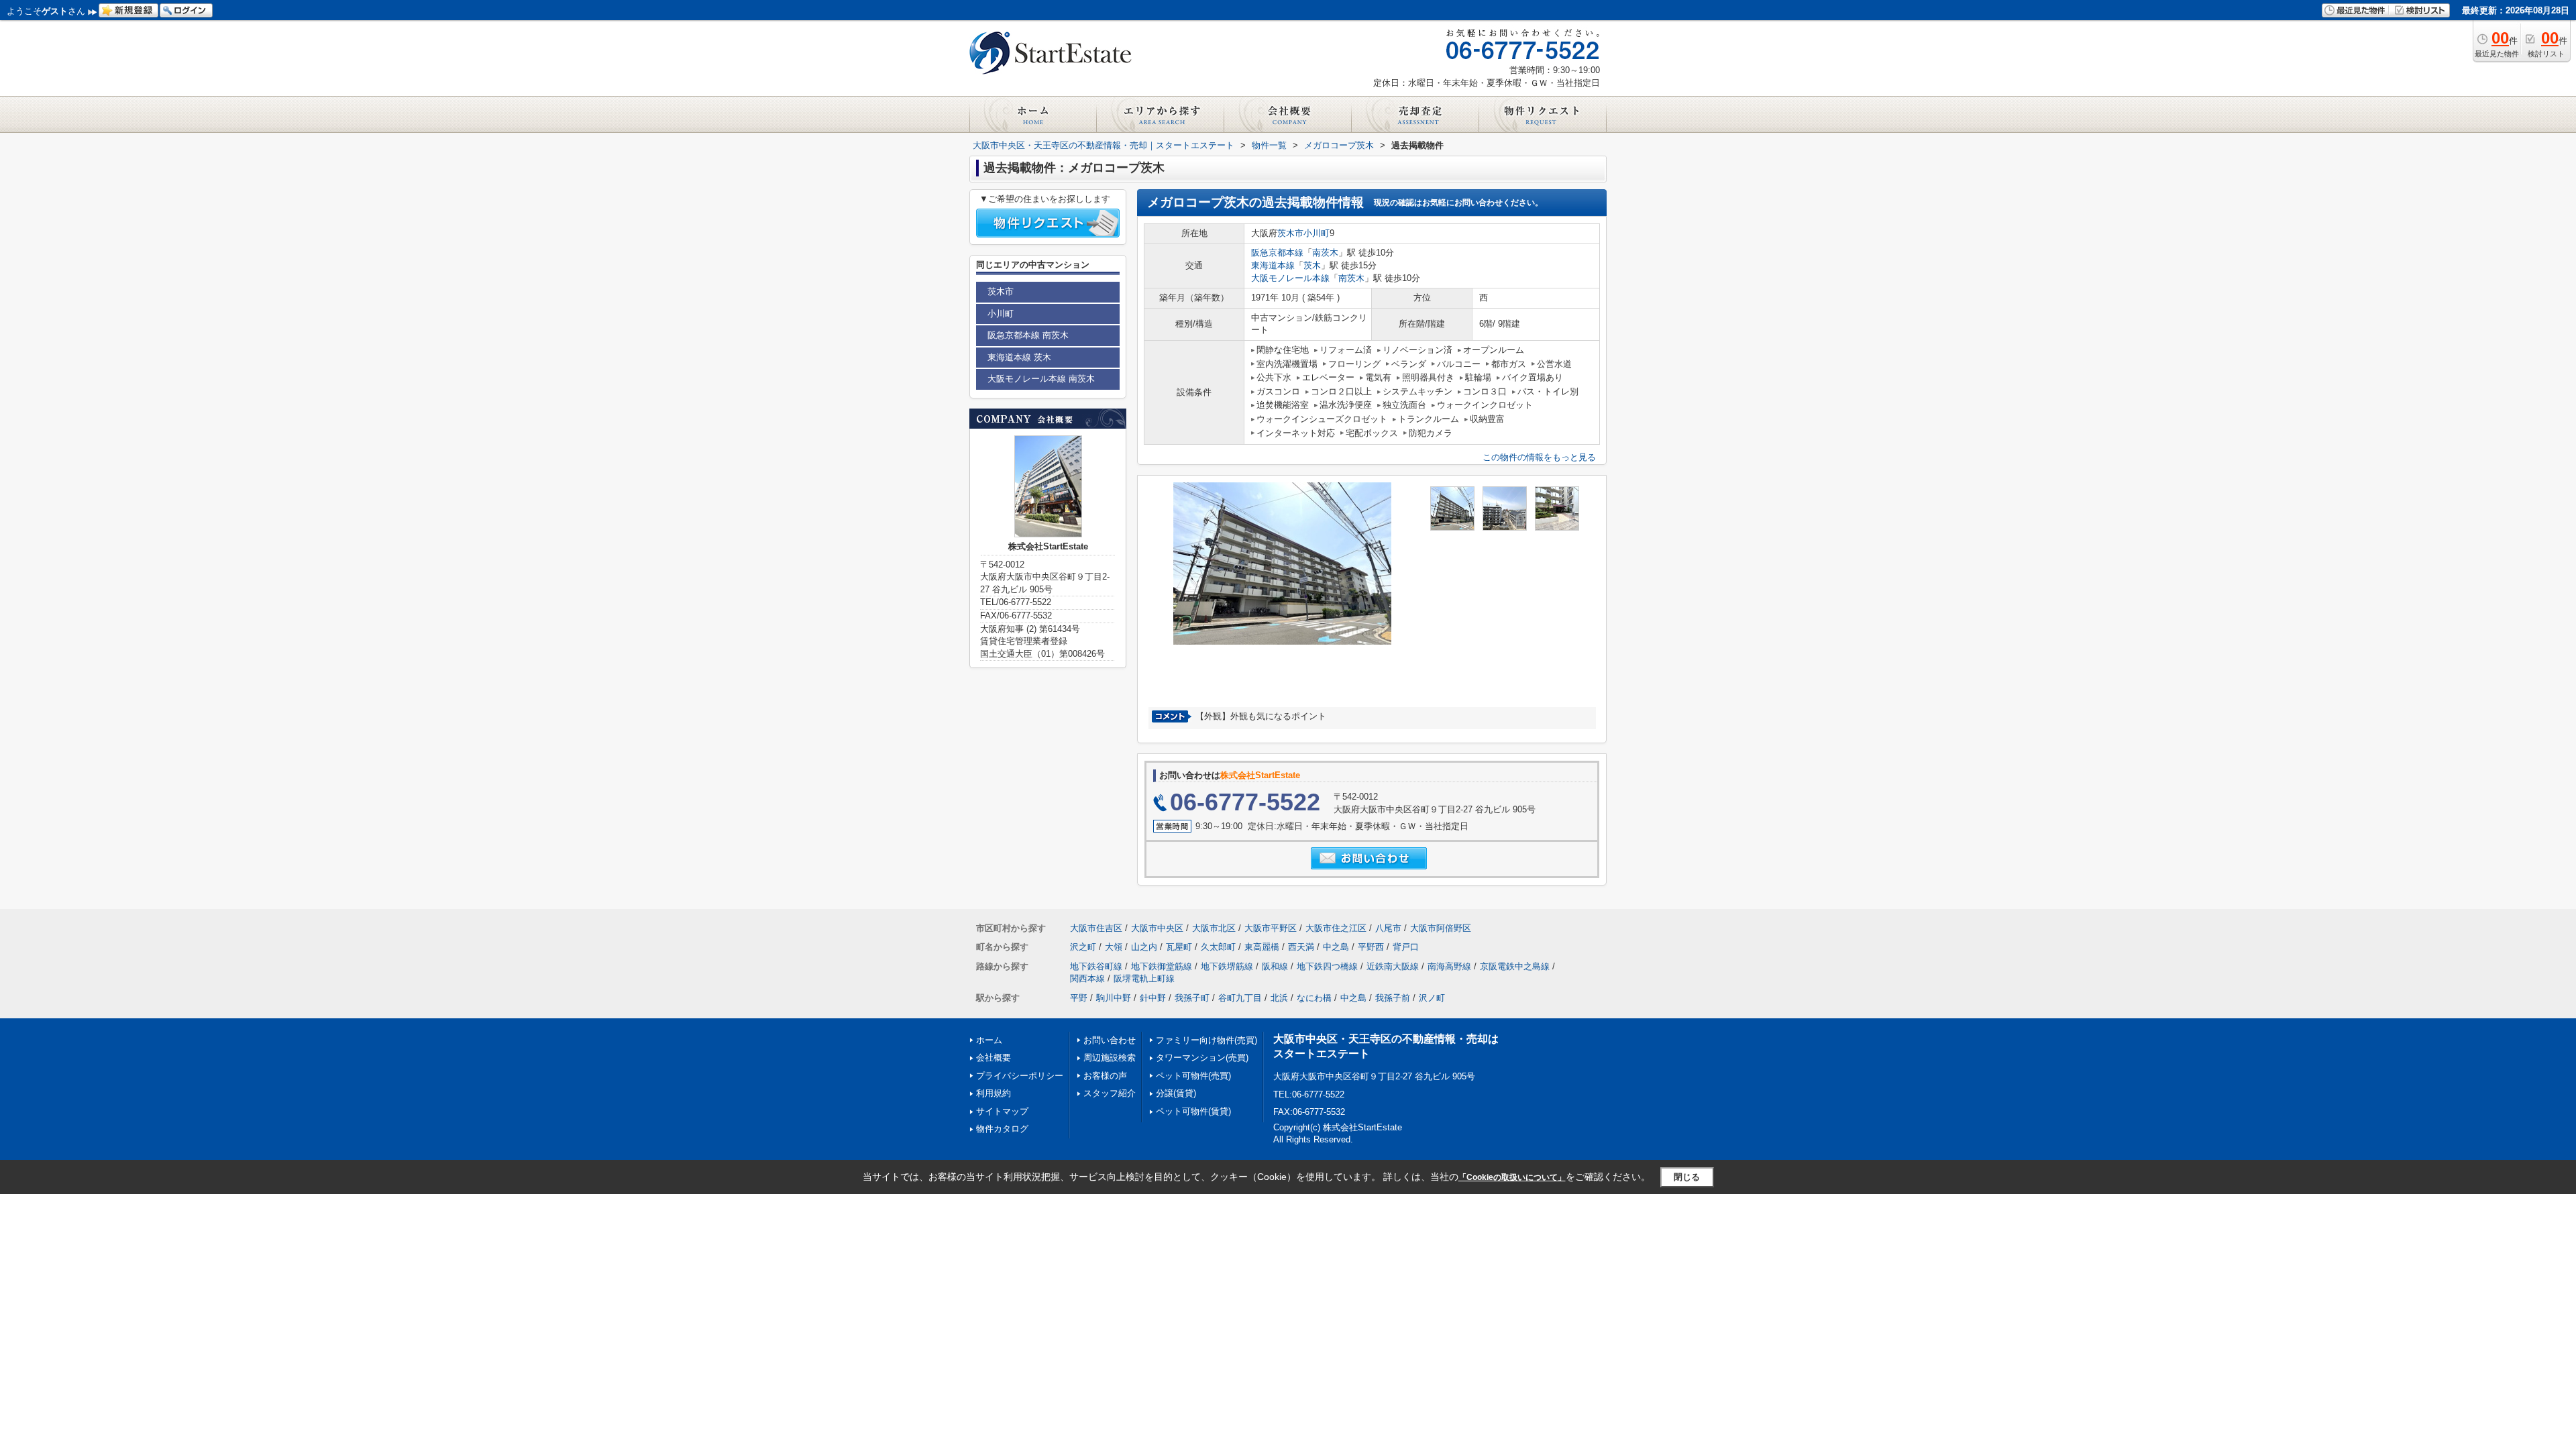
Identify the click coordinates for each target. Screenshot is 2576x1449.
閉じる (1687, 1177)
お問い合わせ (1110, 1040)
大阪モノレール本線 (1290, 278)
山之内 (1144, 947)
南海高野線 (1449, 966)
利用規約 (994, 1093)
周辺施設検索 (1110, 1058)
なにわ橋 (1314, 998)
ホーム (989, 1040)
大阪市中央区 (1157, 928)
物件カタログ (1002, 1129)
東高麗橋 (1262, 947)
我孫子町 (1192, 998)
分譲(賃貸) (1176, 1093)
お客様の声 (1105, 1076)
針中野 (1153, 998)
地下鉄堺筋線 (1227, 966)
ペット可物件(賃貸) (1193, 1111)
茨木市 (1290, 233)
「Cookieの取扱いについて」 (1512, 1177)
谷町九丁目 (1240, 998)
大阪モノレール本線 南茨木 (1041, 379)
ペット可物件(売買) (1193, 1076)
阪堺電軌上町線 (1144, 978)
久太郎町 (1218, 947)
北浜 (1279, 998)
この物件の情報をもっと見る (1539, 457)
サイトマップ (1002, 1111)
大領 (1114, 947)
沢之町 (1083, 947)
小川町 (1317, 233)
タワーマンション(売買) (1202, 1058)
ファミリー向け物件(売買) (1206, 1040)
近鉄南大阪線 (1393, 966)
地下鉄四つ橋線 (1327, 966)
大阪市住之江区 (1336, 928)
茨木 (1312, 265)
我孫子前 (1393, 998)
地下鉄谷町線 (1096, 966)
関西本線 (1087, 978)
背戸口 (1406, 947)
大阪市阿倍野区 (1441, 928)
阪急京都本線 (1277, 253)
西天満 (1301, 947)
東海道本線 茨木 (1019, 357)
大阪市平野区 (1271, 928)
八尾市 (1388, 928)
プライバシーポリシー (1020, 1076)
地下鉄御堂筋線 (1162, 966)
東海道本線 (1273, 265)
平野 (1079, 998)
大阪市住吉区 (1096, 928)
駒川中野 (1114, 998)
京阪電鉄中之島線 (1515, 966)
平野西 (1371, 947)
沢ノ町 (1432, 998)
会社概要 (994, 1058)
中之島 (1336, 947)
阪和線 (1275, 966)
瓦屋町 (1179, 947)
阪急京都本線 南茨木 (1028, 335)
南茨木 (1325, 253)
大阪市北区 (1214, 928)
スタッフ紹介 (1110, 1093)
